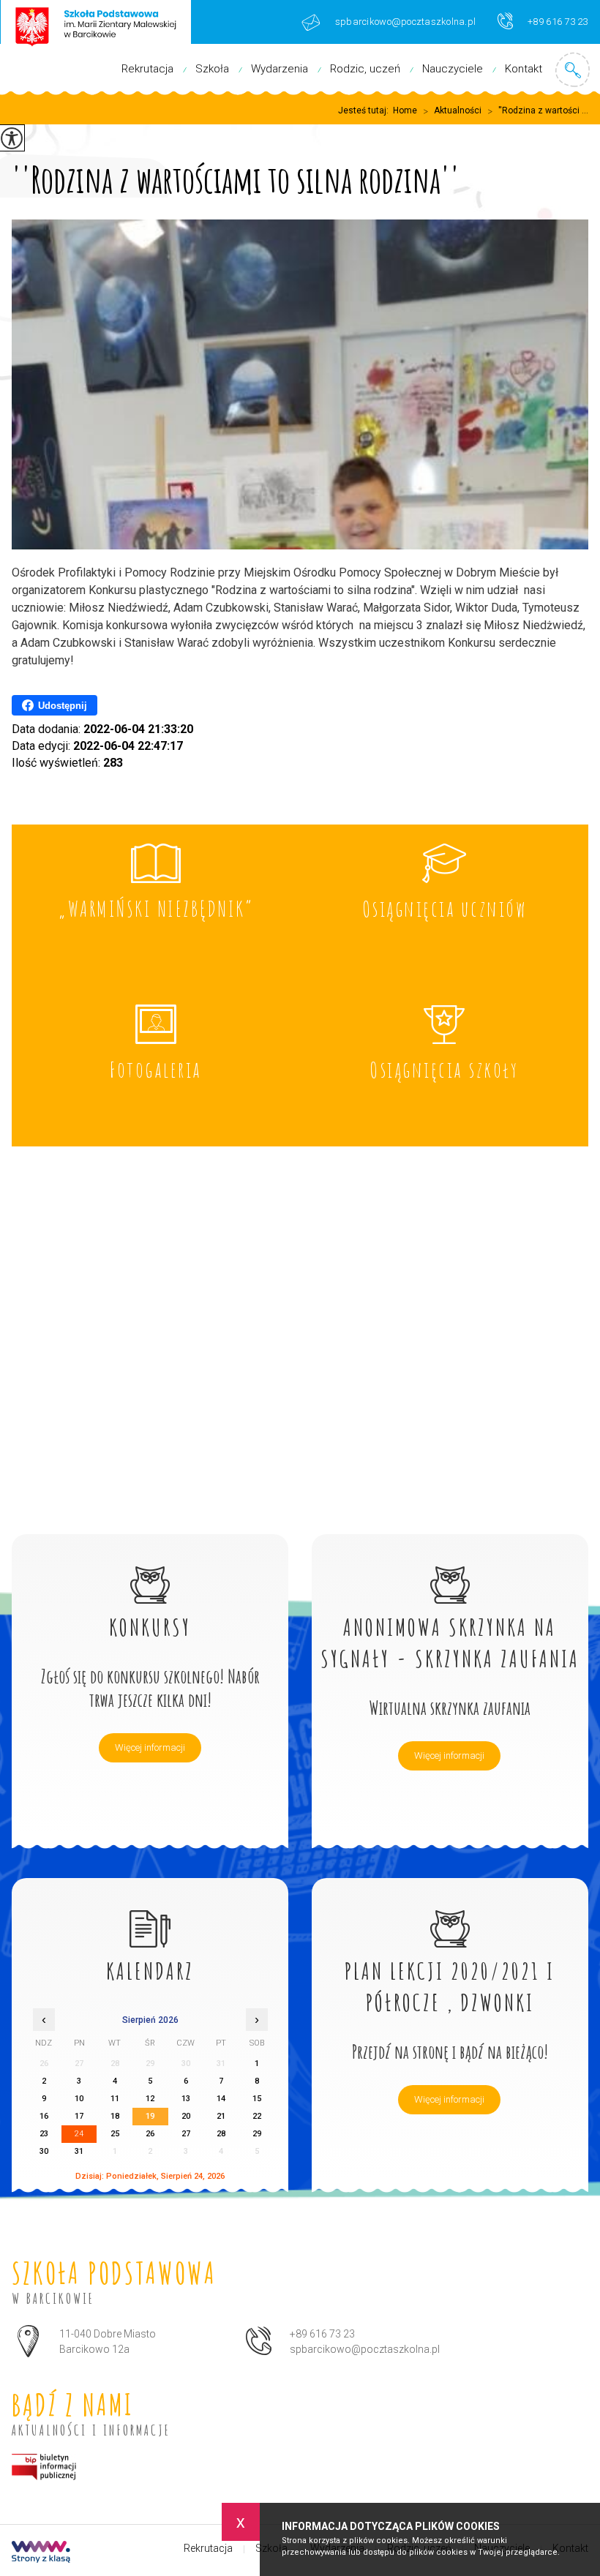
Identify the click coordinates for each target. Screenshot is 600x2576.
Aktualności (452, 111)
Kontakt (524, 69)
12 (150, 2099)
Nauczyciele (453, 69)
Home (405, 110)
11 (115, 2099)
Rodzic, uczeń (365, 69)
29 (257, 2134)
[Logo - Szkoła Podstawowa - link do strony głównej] (96, 25)
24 (79, 2134)
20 (186, 2116)
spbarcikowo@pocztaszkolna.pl (405, 22)
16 (44, 2116)
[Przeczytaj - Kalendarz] (150, 1913)
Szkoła (212, 69)
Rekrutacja (147, 69)
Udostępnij (63, 706)
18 (115, 2116)
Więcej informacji (150, 1747)
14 (221, 2099)
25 (115, 2134)
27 (186, 2134)
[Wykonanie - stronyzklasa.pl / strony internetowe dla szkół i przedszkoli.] (41, 2553)
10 (79, 2099)
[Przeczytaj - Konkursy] (150, 1569)
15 (257, 2099)
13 (186, 2099)
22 (257, 2116)
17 (79, 2116)
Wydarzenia (280, 69)
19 (150, 2116)
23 (44, 2134)
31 (79, 2151)
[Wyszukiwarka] (573, 70)
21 (221, 2116)
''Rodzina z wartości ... (538, 111)
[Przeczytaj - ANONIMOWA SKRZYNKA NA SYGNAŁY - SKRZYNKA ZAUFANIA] (450, 1569)
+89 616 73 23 (558, 22)
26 (150, 2134)
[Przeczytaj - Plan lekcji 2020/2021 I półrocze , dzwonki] (450, 1913)
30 (44, 2151)
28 (221, 2134)
